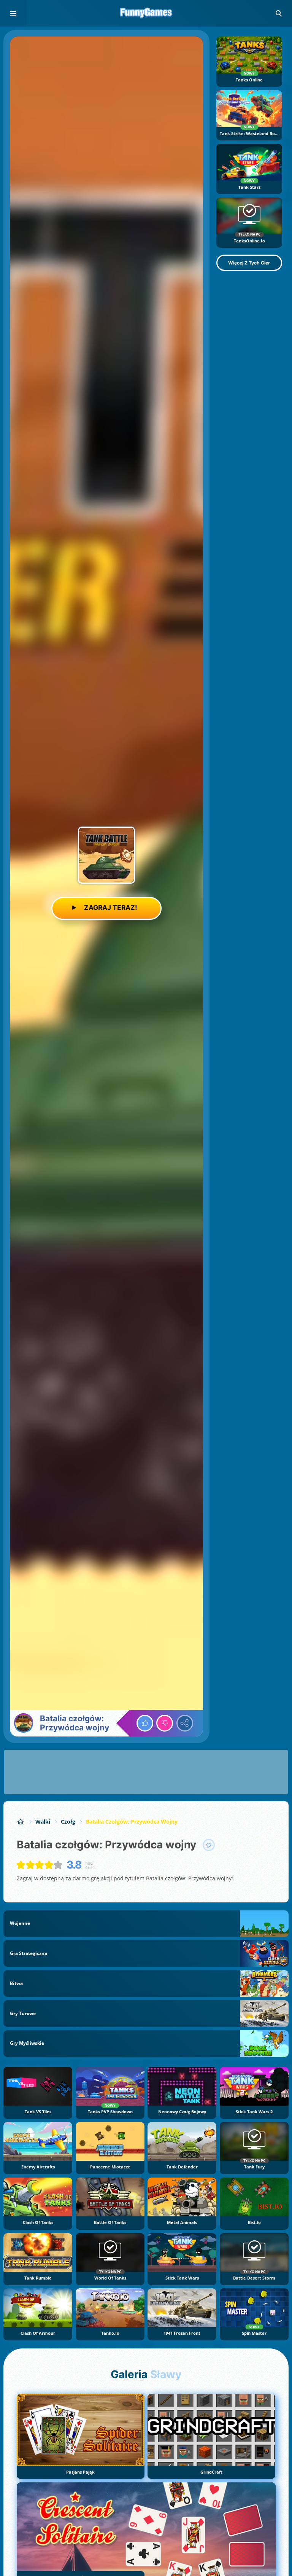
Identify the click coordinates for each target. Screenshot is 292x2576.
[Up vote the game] (145, 1723)
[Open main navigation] (13, 13)
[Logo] (146, 13)
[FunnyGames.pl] (21, 1822)
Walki (43, 1822)
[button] (279, 13)
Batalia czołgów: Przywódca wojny (132, 1822)
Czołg (68, 1822)
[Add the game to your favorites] (209, 1845)
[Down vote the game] (165, 1723)
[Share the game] (185, 1723)
